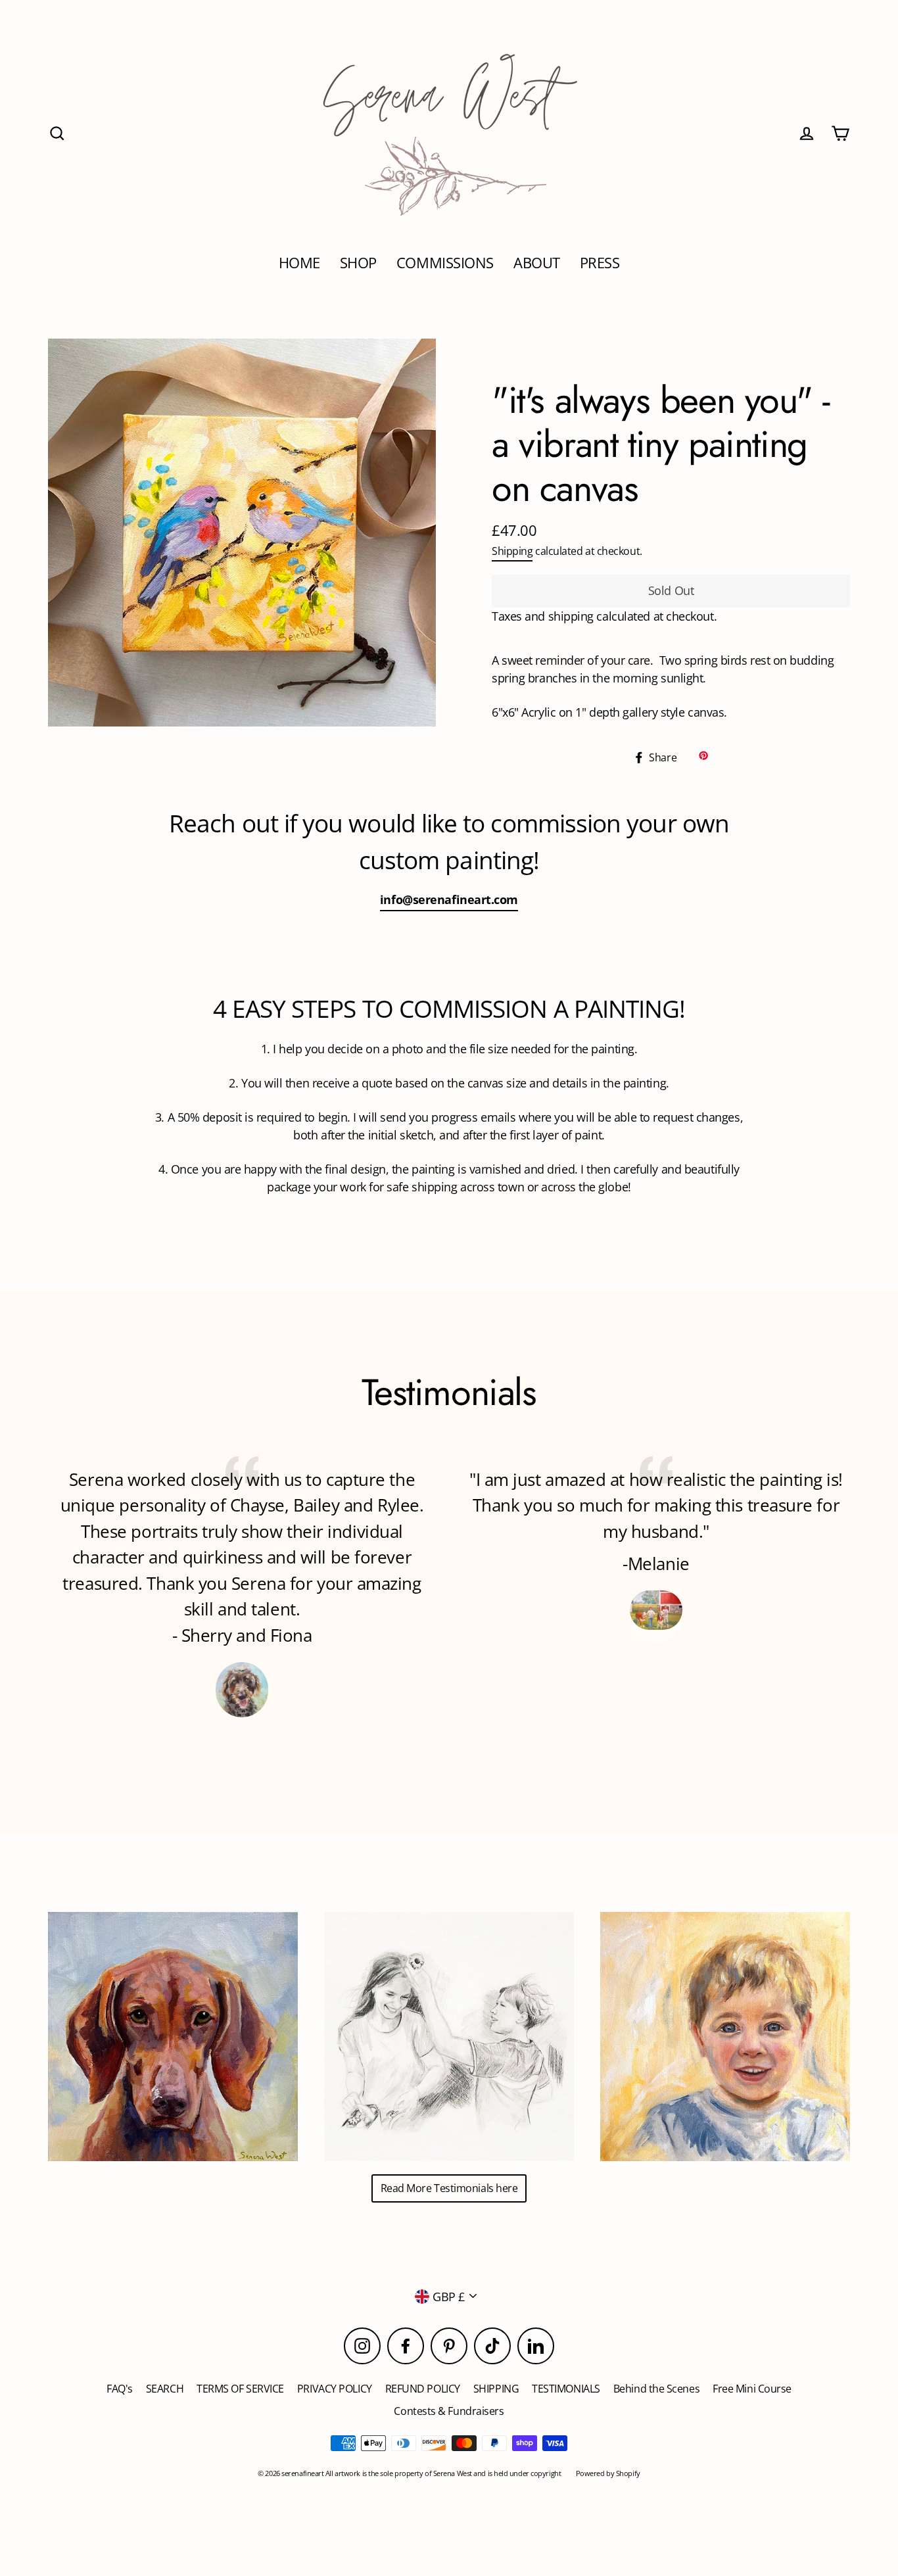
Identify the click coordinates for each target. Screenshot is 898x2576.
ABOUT (537, 263)
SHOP (358, 263)
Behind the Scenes (656, 2389)
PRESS (600, 263)
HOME (299, 263)
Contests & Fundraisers (449, 2411)
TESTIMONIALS (566, 2389)
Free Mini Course (752, 2389)
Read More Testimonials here (449, 2188)
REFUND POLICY (423, 2389)
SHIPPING (496, 2389)
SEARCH (165, 2389)
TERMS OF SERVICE (240, 2389)
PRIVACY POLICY (335, 2389)
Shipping (512, 551)
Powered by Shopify (608, 2473)
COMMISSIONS (445, 263)
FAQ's (120, 2389)
